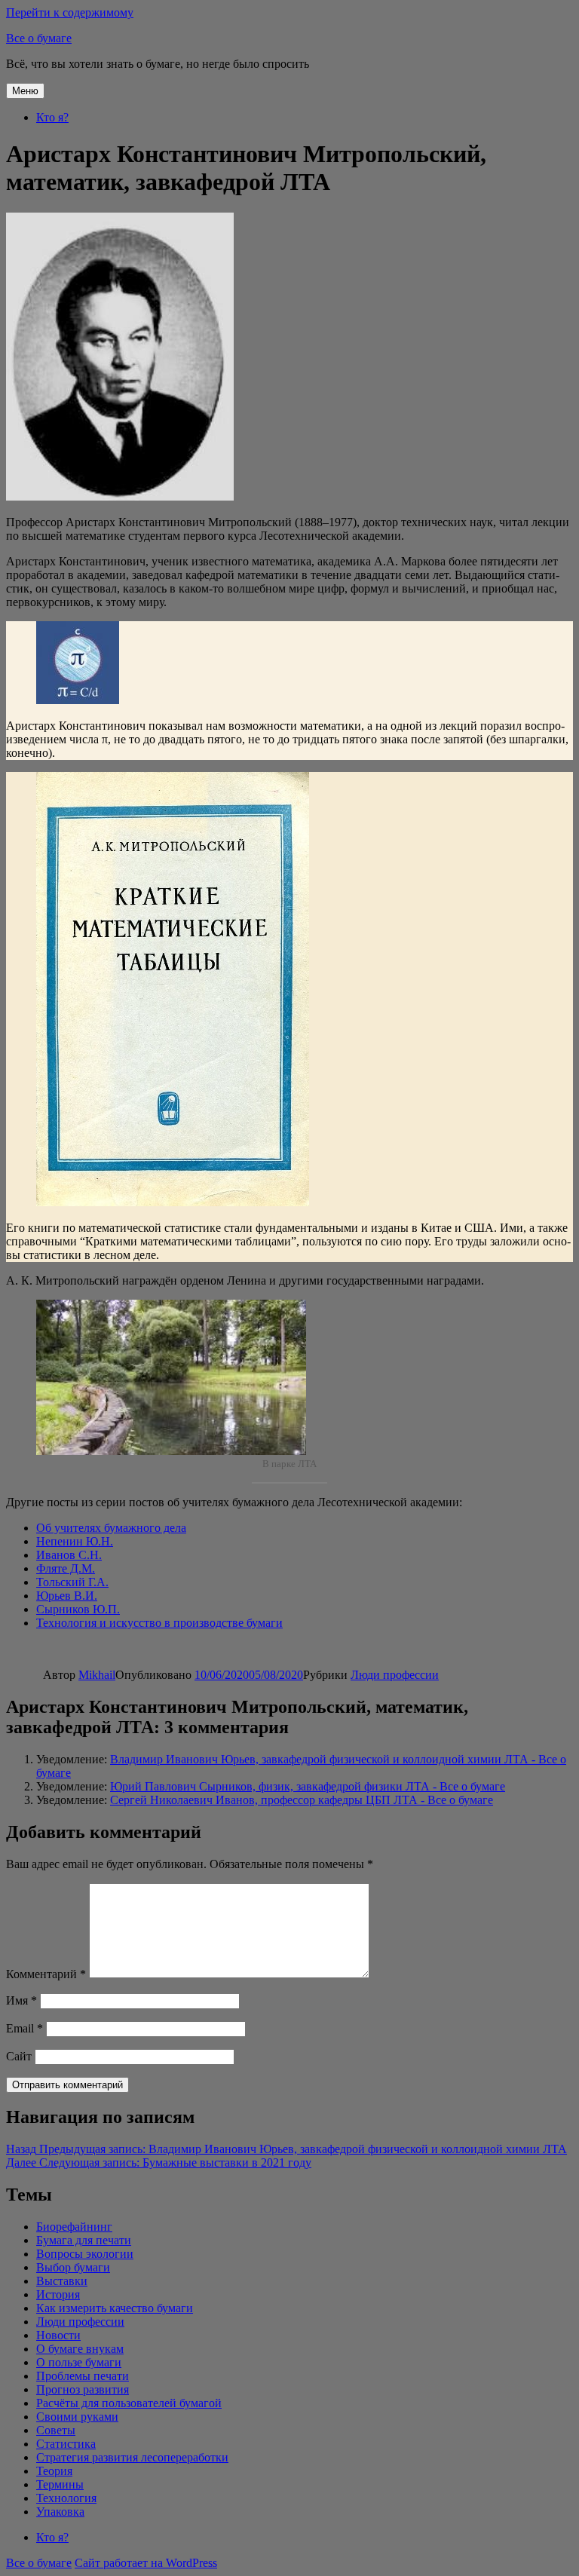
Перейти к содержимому (70, 12)
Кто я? (52, 117)
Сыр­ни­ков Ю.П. (78, 1609)
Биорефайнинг (74, 2227)
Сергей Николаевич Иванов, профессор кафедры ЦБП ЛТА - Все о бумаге (302, 1800)
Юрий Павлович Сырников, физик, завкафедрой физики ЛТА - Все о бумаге (308, 1786)
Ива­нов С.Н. (69, 1555)
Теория (54, 2471)
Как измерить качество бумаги (115, 2308)
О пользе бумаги (79, 2362)
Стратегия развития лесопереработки (132, 2457)
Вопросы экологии (85, 2254)
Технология (66, 2498)
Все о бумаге (39, 38)
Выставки (62, 2281)
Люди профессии (395, 1675)
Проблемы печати (83, 2376)
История (58, 2294)
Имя (21, 2000)
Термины (60, 2484)
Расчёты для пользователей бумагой (129, 2403)
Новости (58, 2335)
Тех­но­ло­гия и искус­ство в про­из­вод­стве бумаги (159, 1623)
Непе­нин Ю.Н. (75, 1541)
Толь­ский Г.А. (72, 1582)
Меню (25, 91)
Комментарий (46, 1974)
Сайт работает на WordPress (146, 2563)
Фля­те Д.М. (66, 1568)
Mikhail (97, 1675)
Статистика (66, 2444)
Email (25, 2028)
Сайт (19, 2056)
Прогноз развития (83, 2389)
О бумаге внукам (80, 2349)
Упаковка (60, 2512)
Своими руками (77, 2417)
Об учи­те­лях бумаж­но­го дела (111, 1528)
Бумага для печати (84, 2240)
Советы (56, 2430)
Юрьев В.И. (67, 1596)
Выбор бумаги (73, 2267)
